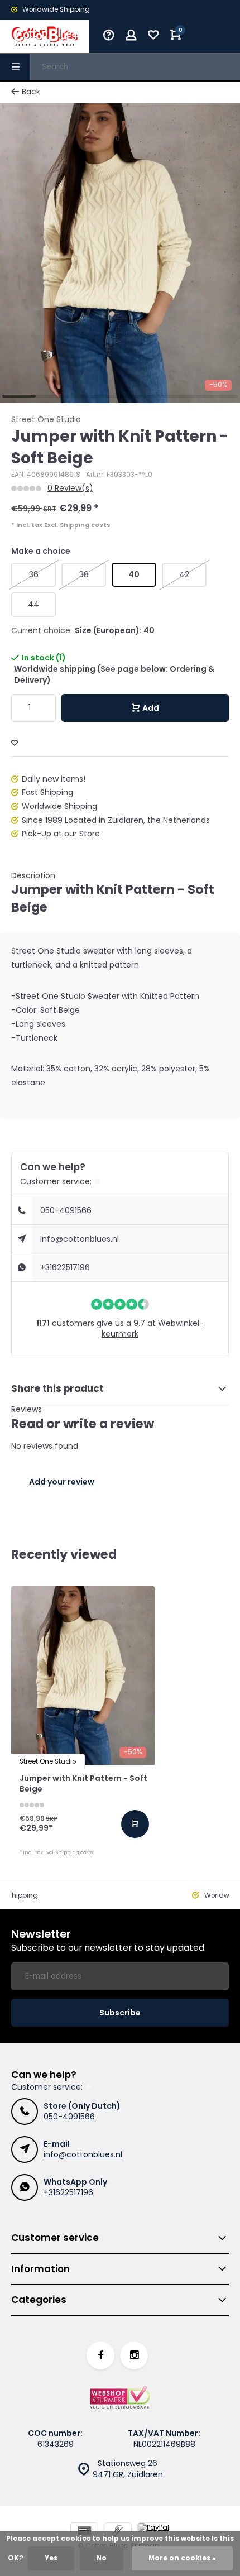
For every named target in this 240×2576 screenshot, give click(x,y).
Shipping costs (85, 525)
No (102, 2558)
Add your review (62, 1482)
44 (33, 604)
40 (134, 574)
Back (31, 92)
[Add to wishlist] (15, 743)
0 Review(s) (70, 488)
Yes (51, 2558)
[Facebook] (100, 2355)
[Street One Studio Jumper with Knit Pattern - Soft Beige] (83, 1675)
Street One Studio (46, 420)
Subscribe (120, 2013)
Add (151, 708)
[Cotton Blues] (45, 36)
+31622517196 (65, 1267)
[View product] (135, 1824)
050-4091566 (66, 1210)
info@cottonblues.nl (80, 1239)
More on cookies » (182, 2558)
